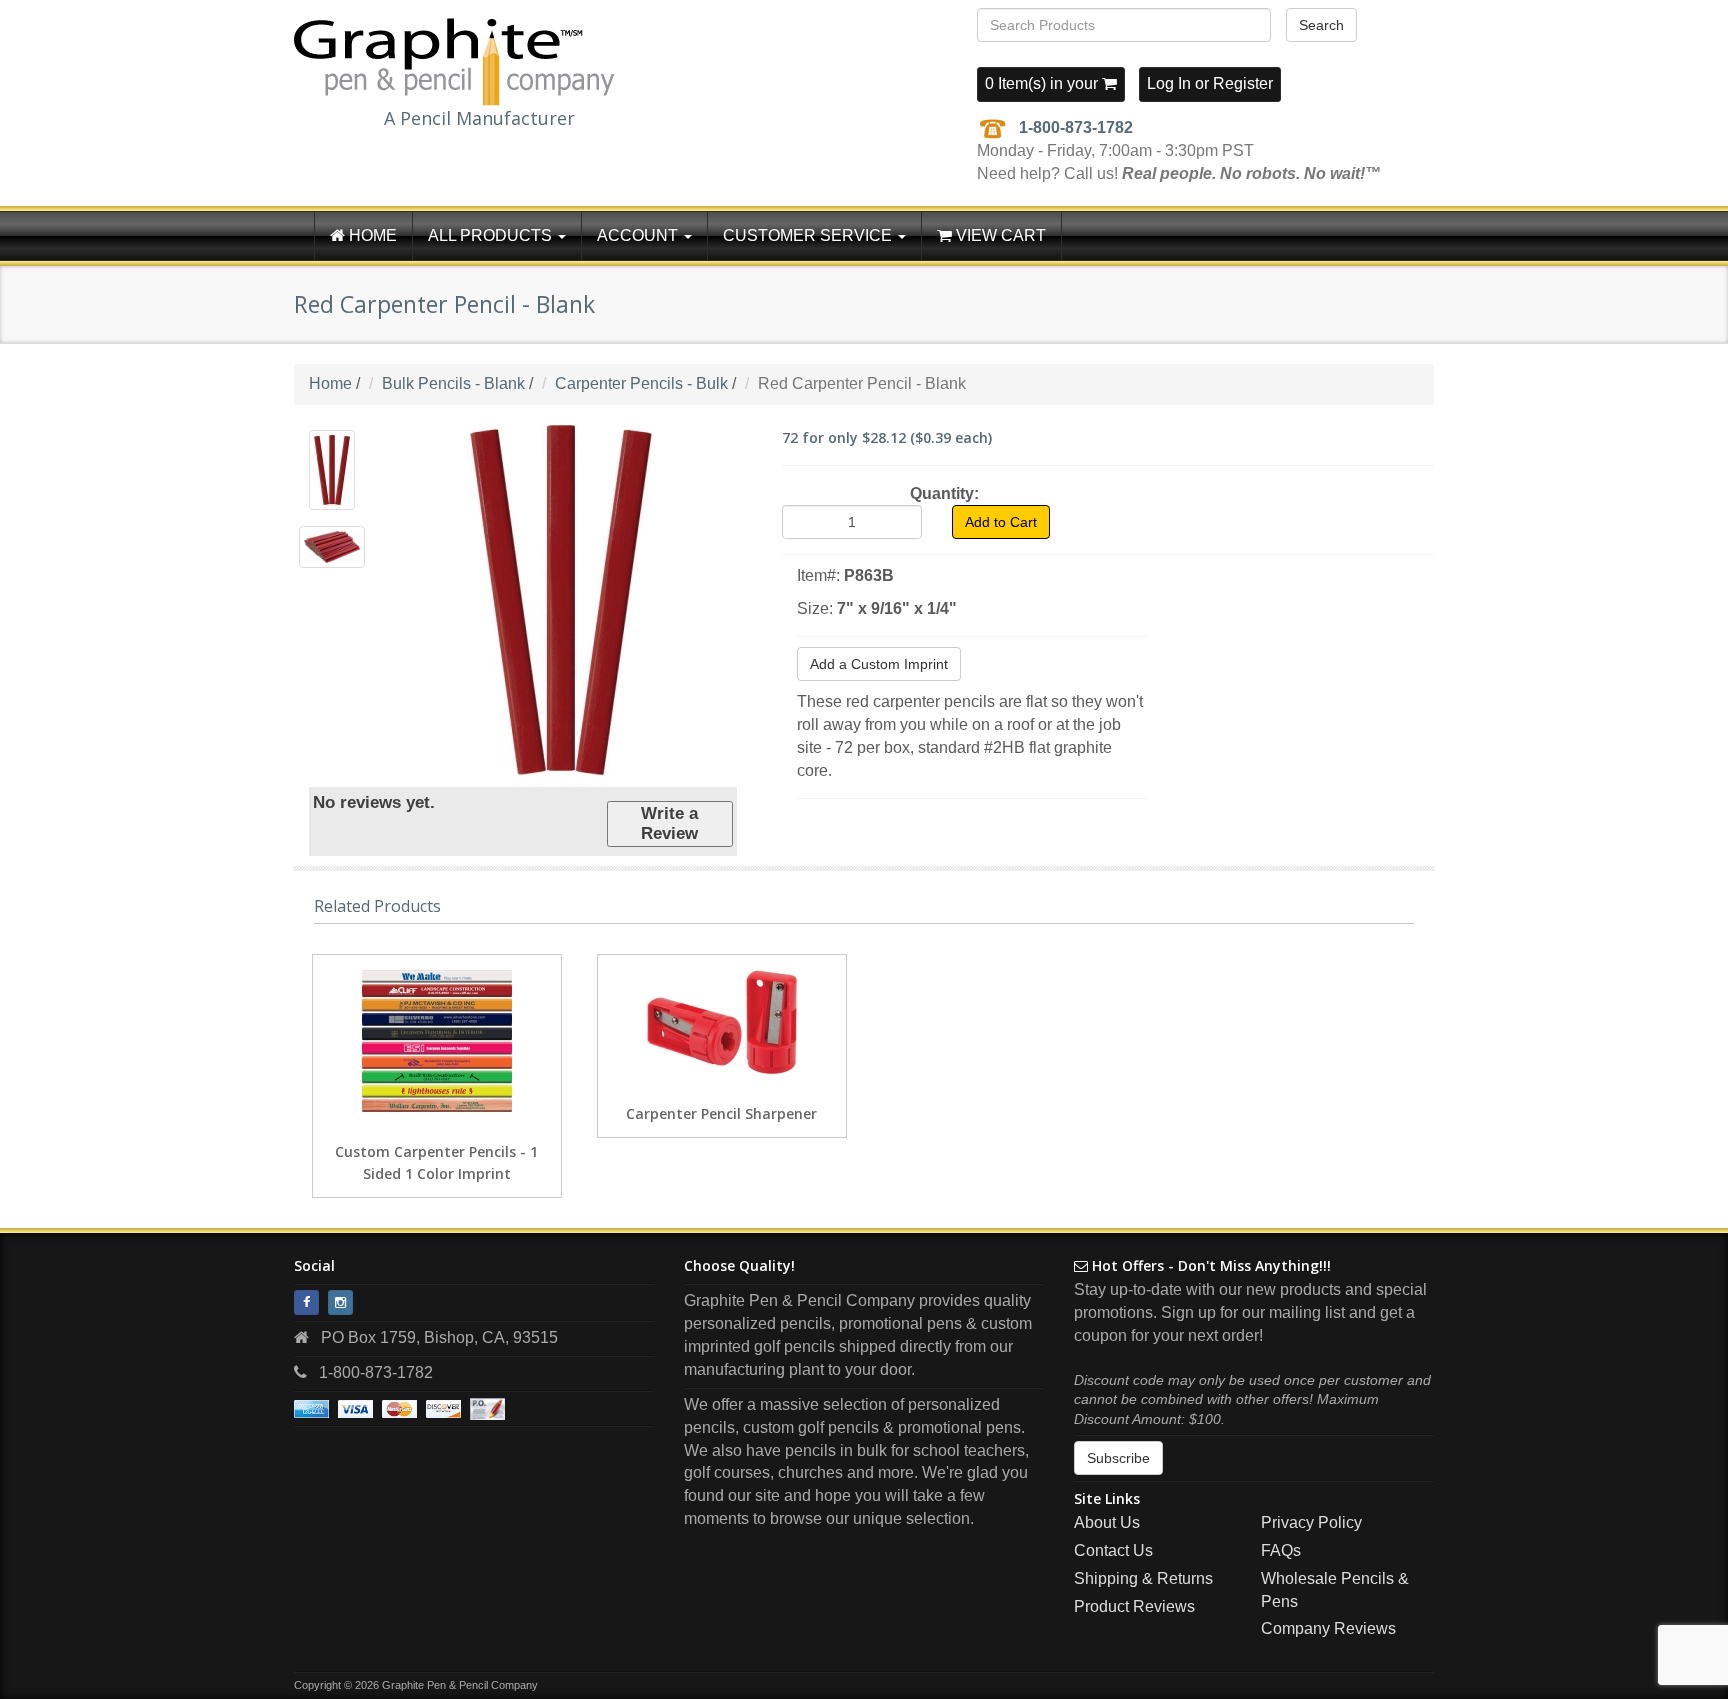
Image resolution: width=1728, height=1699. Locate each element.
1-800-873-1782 (1076, 127)
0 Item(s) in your (1043, 83)
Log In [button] (1169, 83)
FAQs (1281, 1550)
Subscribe (1118, 1458)
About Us (1107, 1522)
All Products (492, 235)
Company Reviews (1328, 1628)
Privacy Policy (1311, 1522)
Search (1321, 25)
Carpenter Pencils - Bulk (641, 383)
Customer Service (809, 235)
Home (371, 235)
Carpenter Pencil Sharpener (721, 1113)
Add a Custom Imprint (879, 664)
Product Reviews (1134, 1606)
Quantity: (944, 493)
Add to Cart (1001, 522)
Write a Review (669, 823)
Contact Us (1113, 1550)
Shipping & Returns (1143, 1578)
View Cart (999, 235)
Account (639, 235)
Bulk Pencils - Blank (453, 383)
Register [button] (1243, 83)
